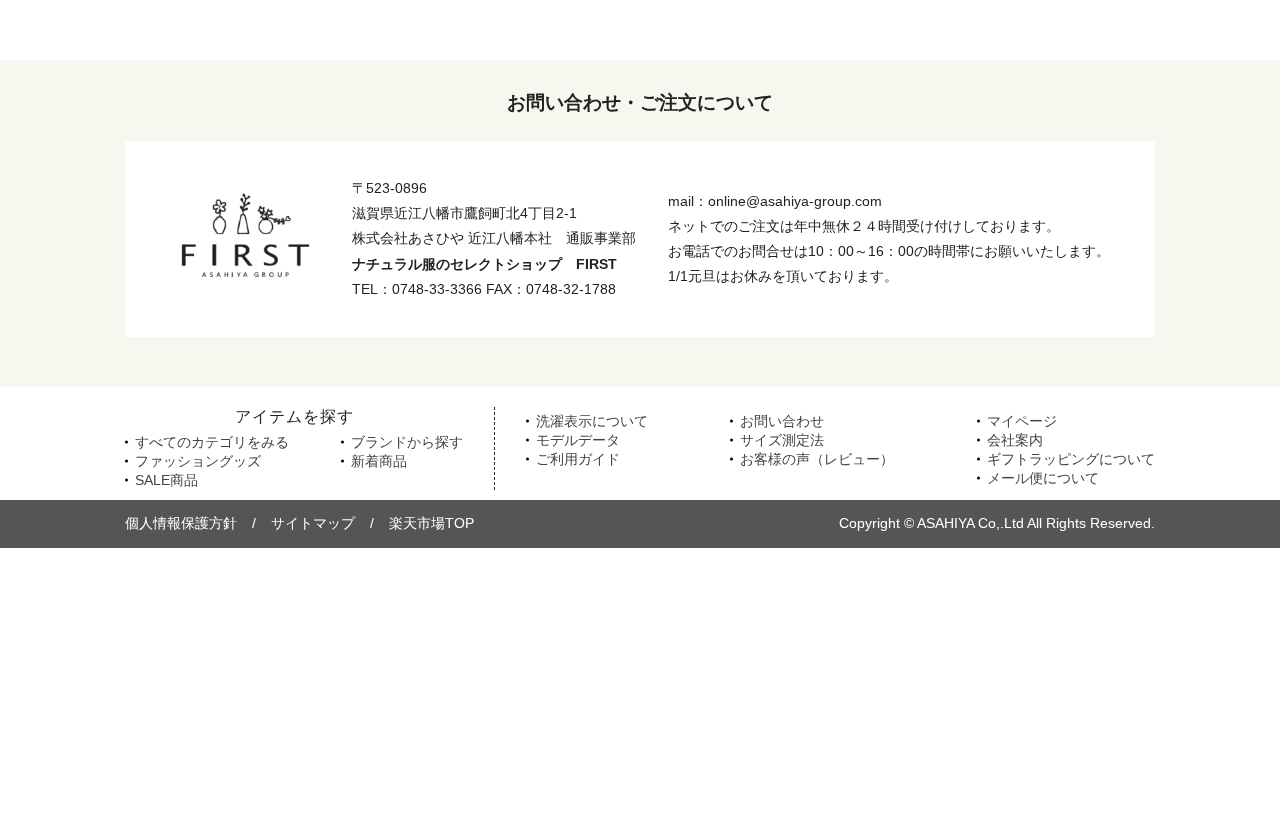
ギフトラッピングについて (1071, 459)
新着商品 (379, 461)
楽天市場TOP (431, 523)
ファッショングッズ (198, 461)
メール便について (1043, 478)
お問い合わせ (782, 421)
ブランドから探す (407, 442)
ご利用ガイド (578, 459)
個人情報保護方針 (181, 523)
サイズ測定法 (782, 440)
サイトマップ (313, 523)
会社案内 (1015, 440)
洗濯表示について (592, 421)
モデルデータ (578, 440)
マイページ (1022, 421)
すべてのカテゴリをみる (212, 442)
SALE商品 (166, 480)
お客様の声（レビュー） (817, 459)
